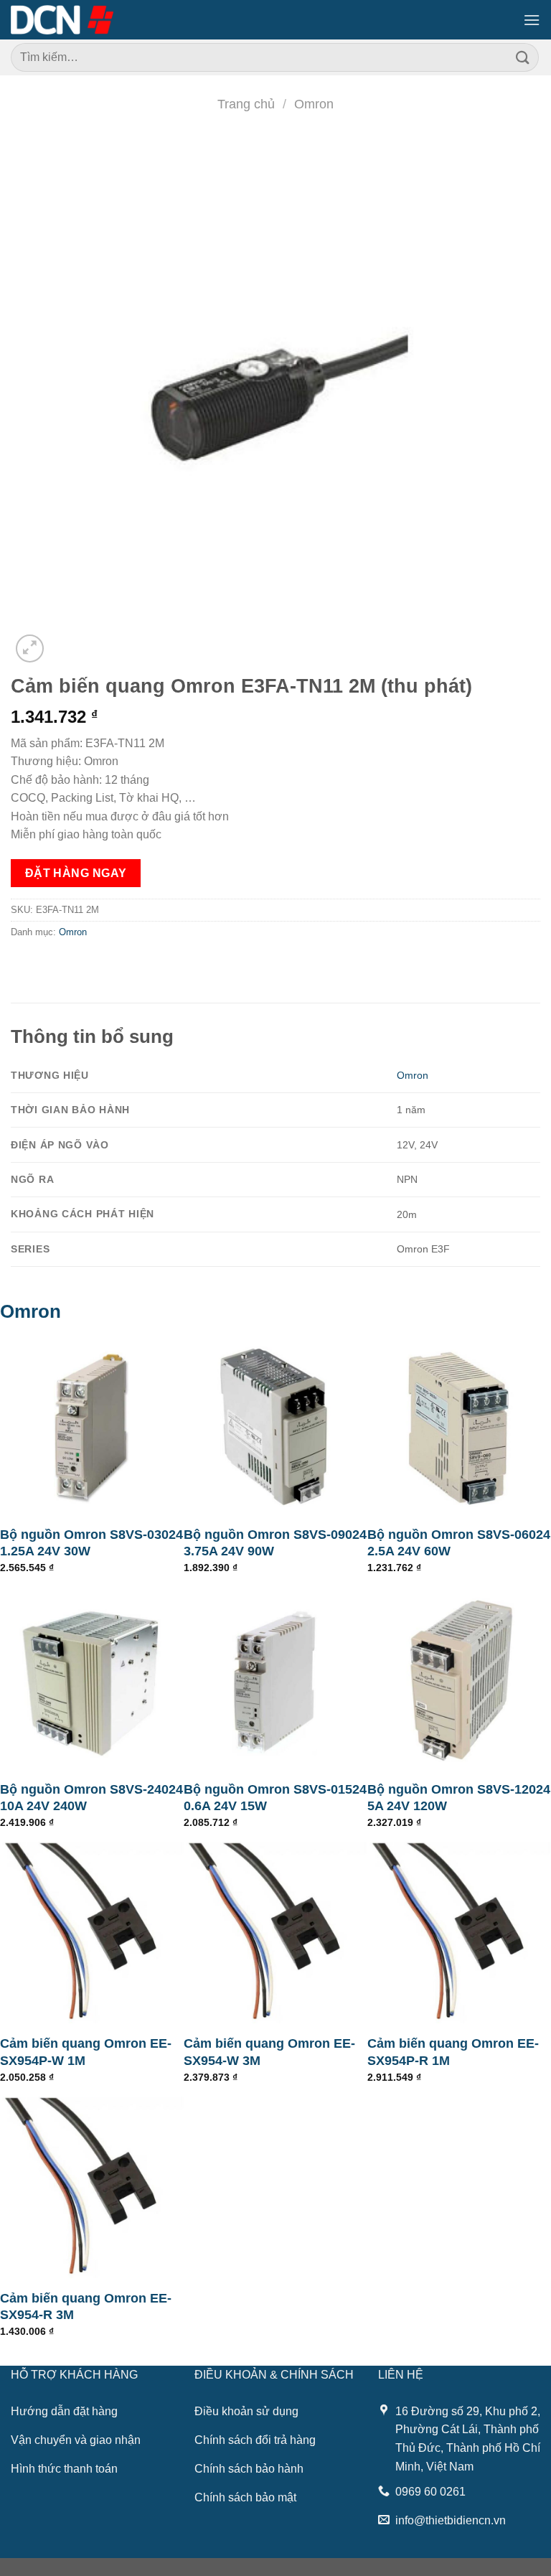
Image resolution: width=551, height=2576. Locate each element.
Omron (314, 104)
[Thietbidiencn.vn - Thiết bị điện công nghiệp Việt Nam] (62, 19)
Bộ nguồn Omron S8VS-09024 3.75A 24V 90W (275, 1543)
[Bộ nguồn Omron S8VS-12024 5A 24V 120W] (459, 1680)
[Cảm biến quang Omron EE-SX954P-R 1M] (459, 1934)
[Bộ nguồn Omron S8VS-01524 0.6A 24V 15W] (275, 1680)
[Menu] (532, 20)
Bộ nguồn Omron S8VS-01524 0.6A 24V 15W (275, 1798)
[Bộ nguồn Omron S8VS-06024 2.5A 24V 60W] (459, 1425)
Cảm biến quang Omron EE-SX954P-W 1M (86, 2052)
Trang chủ (246, 104)
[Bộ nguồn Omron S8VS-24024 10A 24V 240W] (92, 1680)
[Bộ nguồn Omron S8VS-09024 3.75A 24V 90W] (275, 1425)
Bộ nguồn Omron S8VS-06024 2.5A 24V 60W (459, 1543)
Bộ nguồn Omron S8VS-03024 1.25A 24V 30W (91, 1543)
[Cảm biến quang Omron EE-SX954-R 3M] (92, 2188)
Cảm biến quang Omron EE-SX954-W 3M (269, 2052)
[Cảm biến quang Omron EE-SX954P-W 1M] (92, 1934)
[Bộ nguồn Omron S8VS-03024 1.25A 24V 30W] (92, 1425)
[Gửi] (523, 57)
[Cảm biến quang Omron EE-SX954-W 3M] (275, 1934)
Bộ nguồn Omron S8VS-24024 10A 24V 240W (91, 1798)
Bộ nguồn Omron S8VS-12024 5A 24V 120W (459, 1798)
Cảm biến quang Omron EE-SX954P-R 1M (453, 2052)
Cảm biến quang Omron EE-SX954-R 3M (86, 2306)
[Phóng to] (30, 648)
